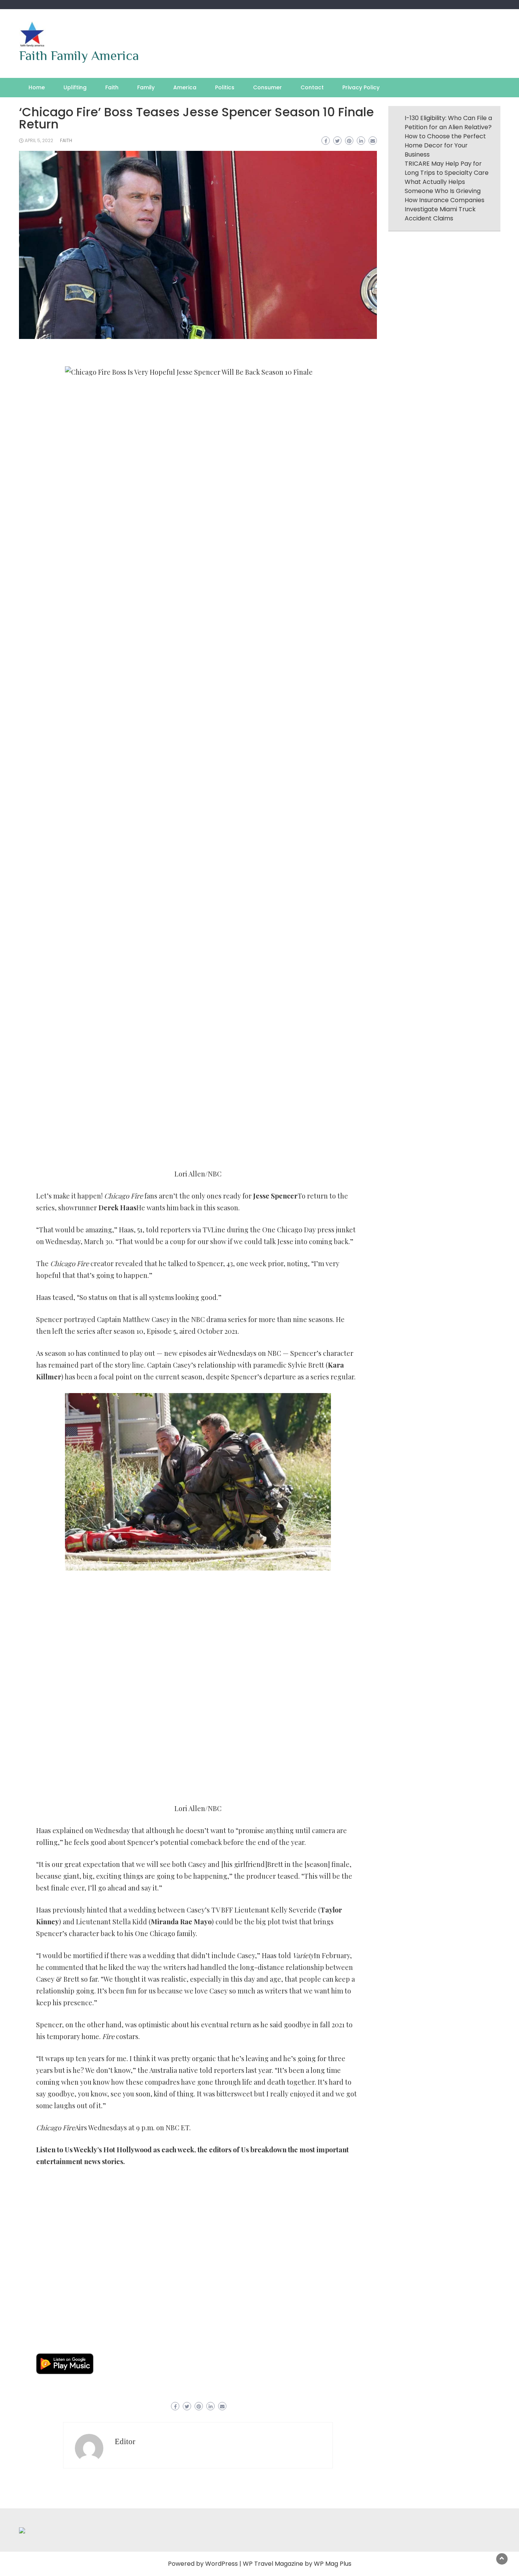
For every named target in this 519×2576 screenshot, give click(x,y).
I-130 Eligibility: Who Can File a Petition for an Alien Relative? (448, 123)
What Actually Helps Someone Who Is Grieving (443, 186)
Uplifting (75, 87)
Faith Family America (79, 55)
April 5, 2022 (39, 140)
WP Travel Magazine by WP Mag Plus (297, 2564)
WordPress (222, 2564)
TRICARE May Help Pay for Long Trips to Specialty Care (447, 168)
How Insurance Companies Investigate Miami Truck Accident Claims (445, 209)
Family (146, 87)
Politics (225, 87)
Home (37, 87)
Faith (112, 87)
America (185, 87)
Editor (125, 2441)
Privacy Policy (361, 87)
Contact (312, 87)
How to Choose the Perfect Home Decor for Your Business (445, 145)
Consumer (267, 87)
